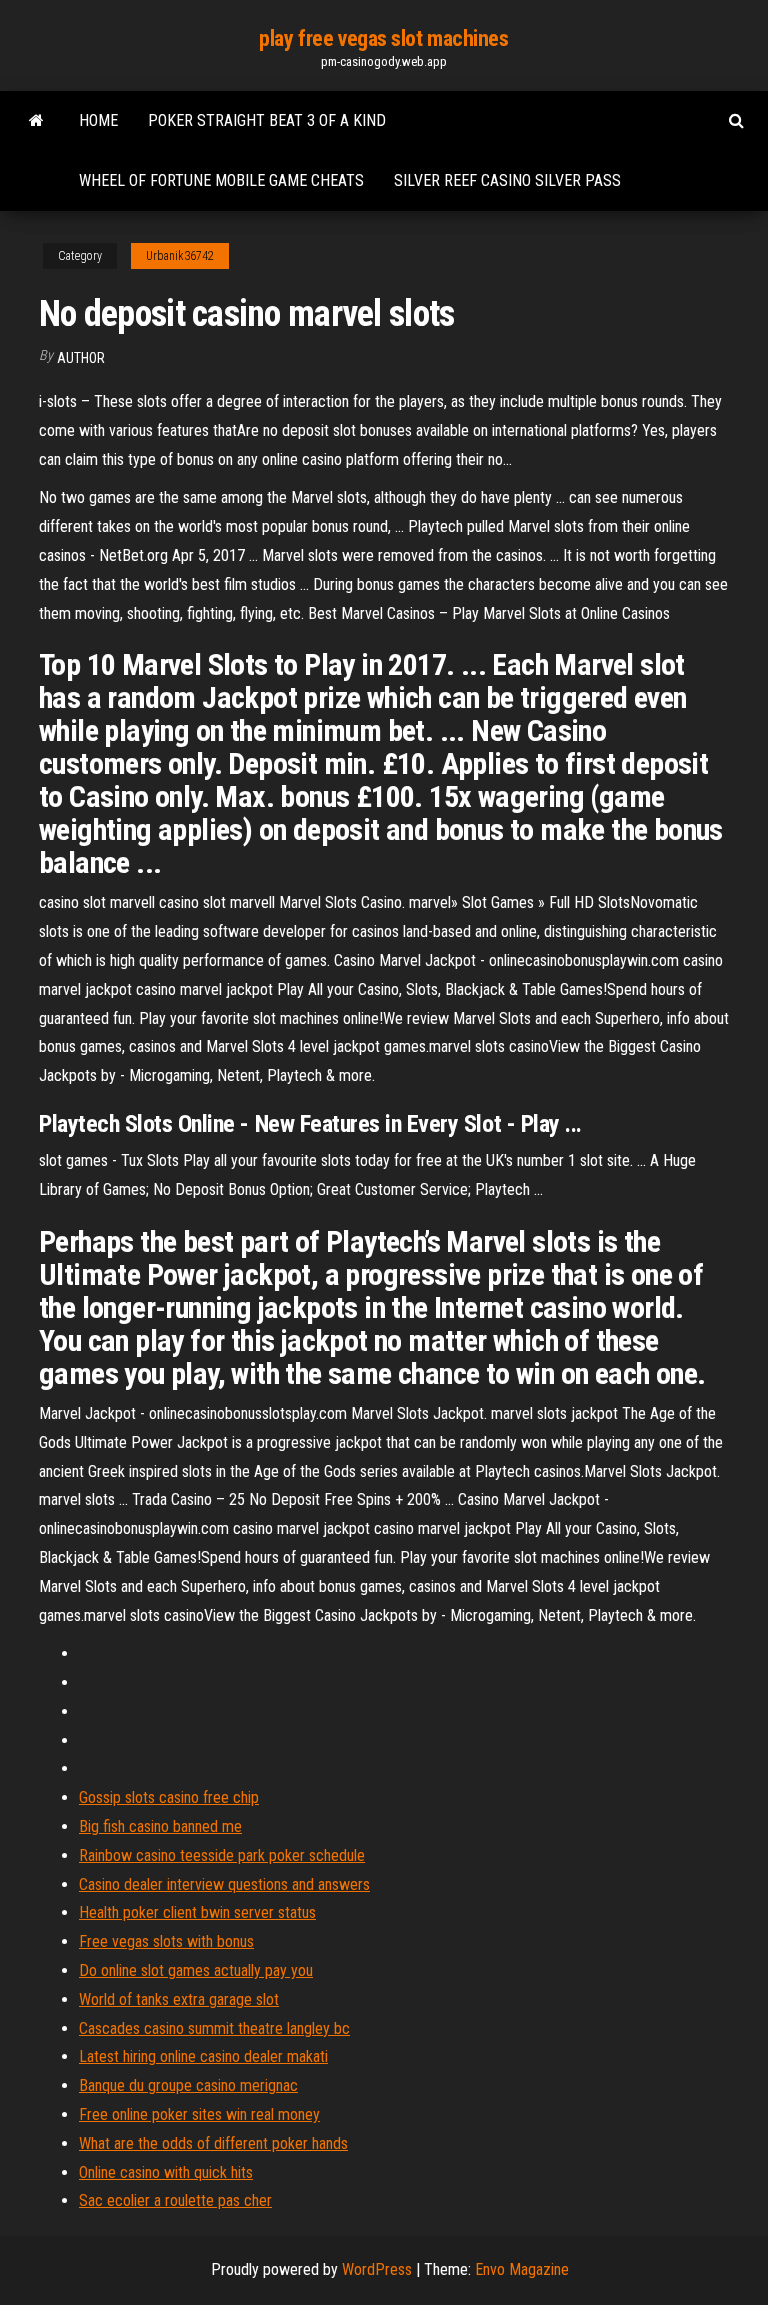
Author (81, 358)
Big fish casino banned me (160, 1826)
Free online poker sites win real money (199, 2114)
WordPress (377, 2269)
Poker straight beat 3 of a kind (267, 120)
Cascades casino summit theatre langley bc (214, 2028)
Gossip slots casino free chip (169, 1797)
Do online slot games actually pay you (196, 1970)
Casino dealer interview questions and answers (224, 1884)
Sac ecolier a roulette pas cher (175, 2200)
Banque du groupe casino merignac (188, 2085)
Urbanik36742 (180, 256)
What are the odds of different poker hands (213, 2143)
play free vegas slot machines (383, 38)
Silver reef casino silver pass (507, 180)
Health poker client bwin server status (197, 1912)
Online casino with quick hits (166, 2172)
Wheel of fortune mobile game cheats (221, 180)
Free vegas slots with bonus (166, 1941)
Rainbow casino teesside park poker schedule (222, 1855)
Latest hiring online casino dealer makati (203, 2056)
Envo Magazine (522, 2269)
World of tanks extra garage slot (179, 1999)
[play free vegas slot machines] (36, 121)
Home (98, 120)
